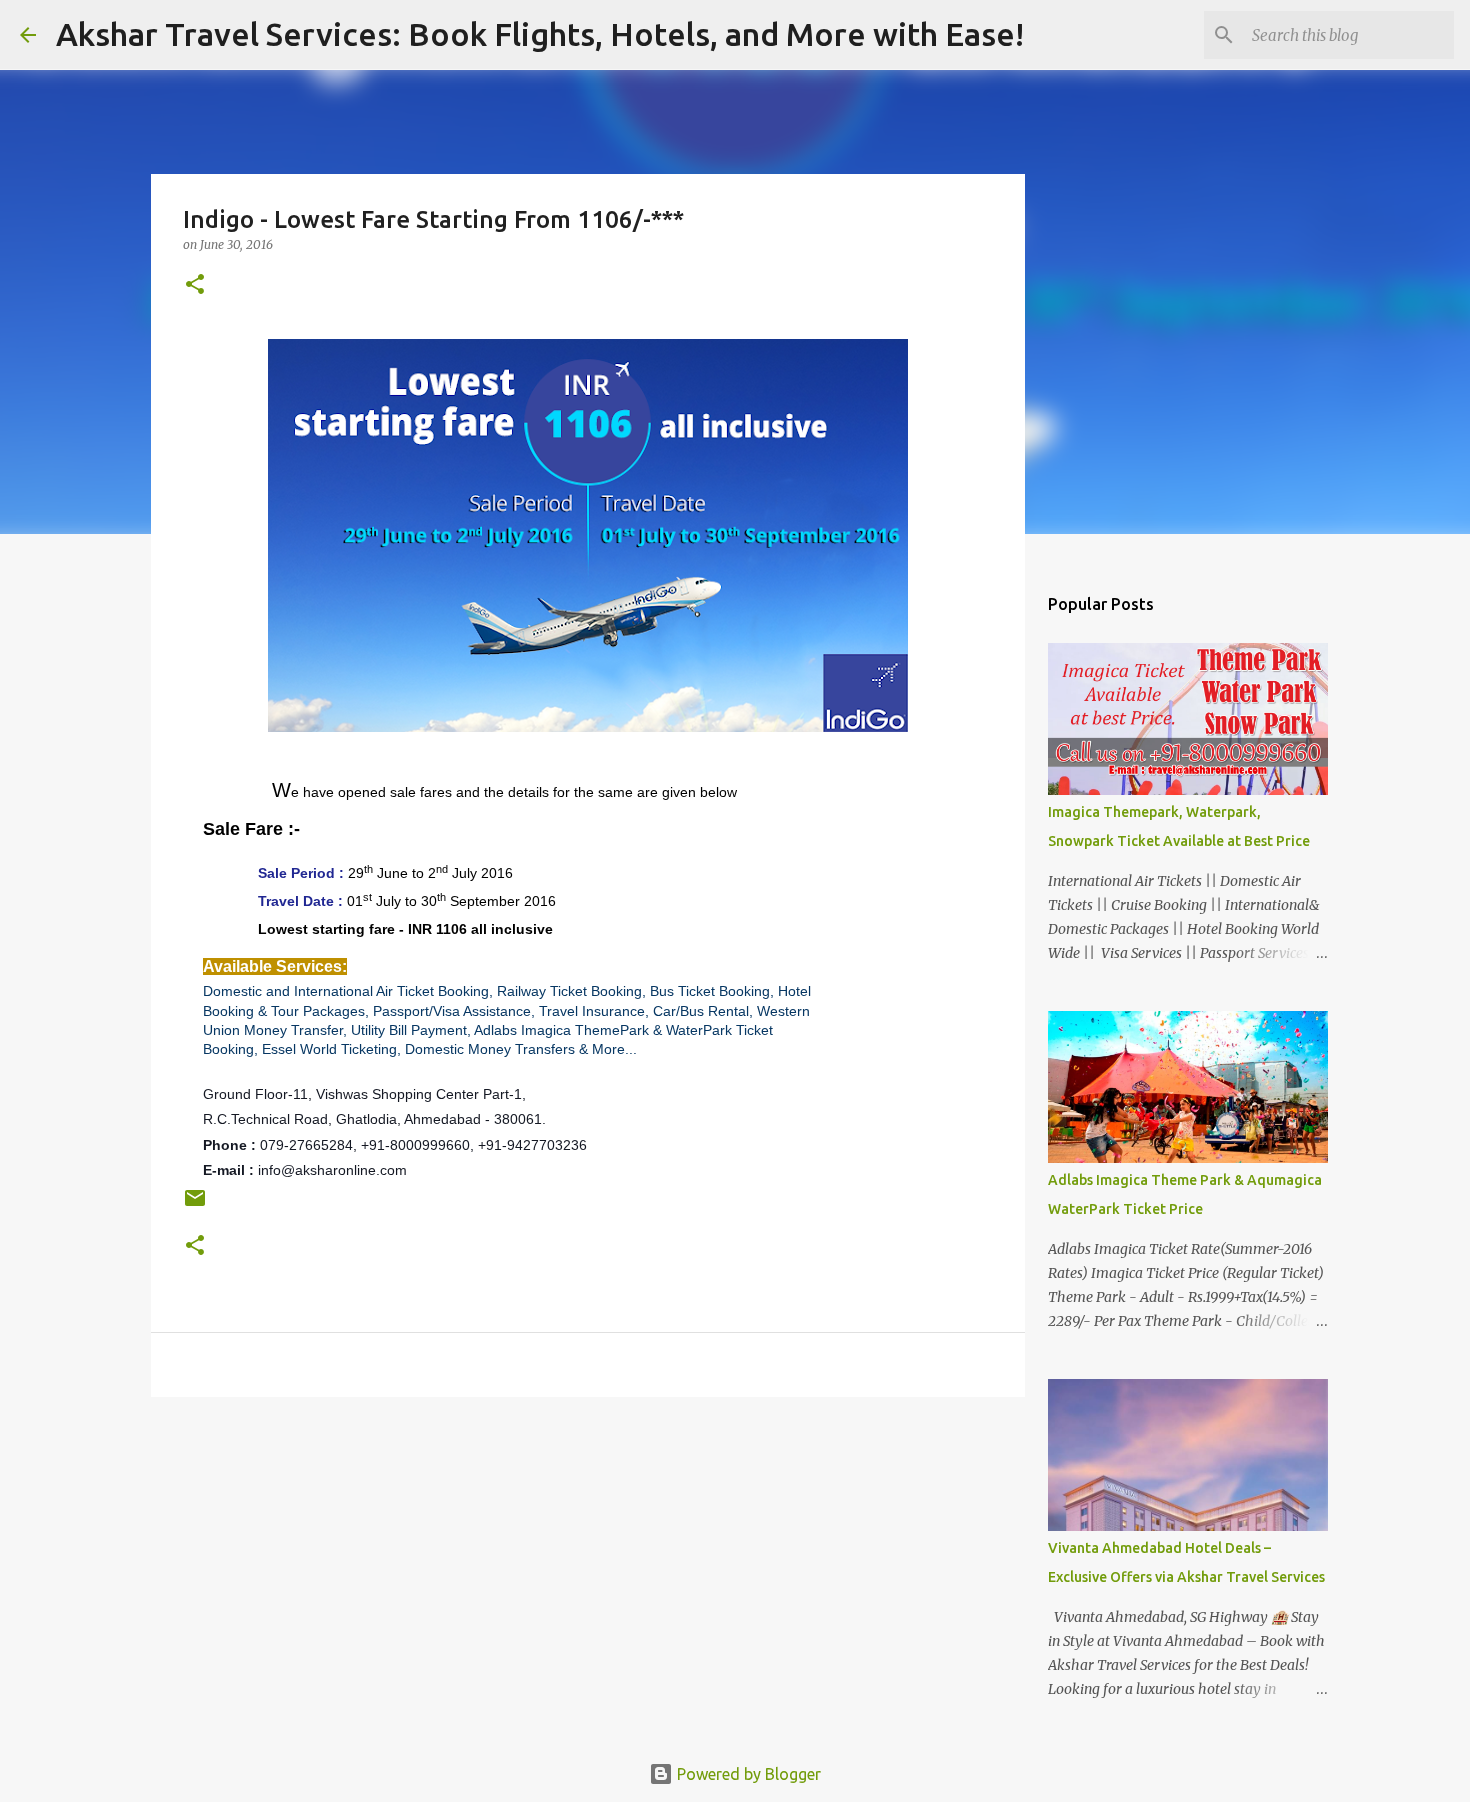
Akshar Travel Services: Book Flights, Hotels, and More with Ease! (540, 34)
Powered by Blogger (747, 1774)
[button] (195, 285)
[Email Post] (195, 1205)
